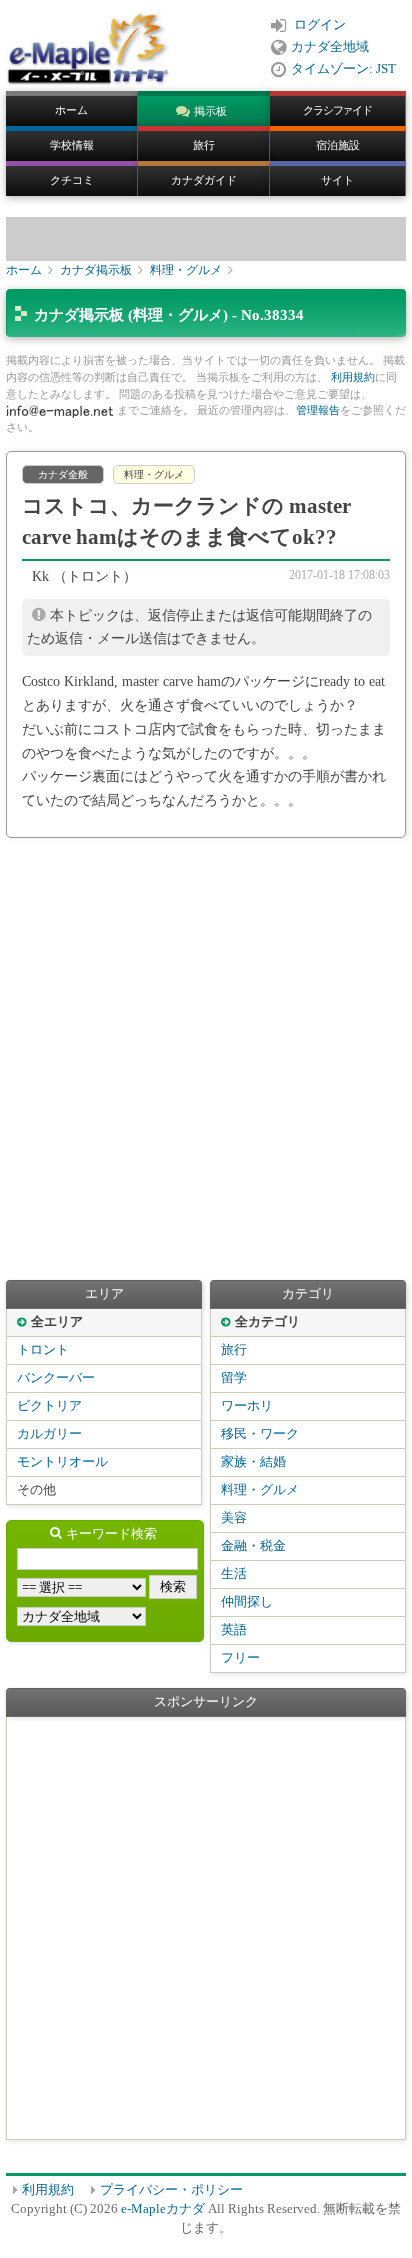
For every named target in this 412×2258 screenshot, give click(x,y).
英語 (234, 1630)
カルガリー (49, 1434)
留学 (234, 1378)
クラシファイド (337, 110)
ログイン (320, 25)
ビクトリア (49, 1406)
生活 (234, 1574)
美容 (234, 1518)
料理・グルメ (186, 270)
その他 (36, 1490)
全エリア (57, 1322)
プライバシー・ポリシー (171, 2190)
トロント (43, 1350)
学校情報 (72, 145)
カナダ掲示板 (96, 270)
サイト (337, 180)
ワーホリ (247, 1406)
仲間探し (247, 1602)
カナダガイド (204, 180)
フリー (240, 1658)
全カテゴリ (267, 1322)
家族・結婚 (253, 1462)
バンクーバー (56, 1378)
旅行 (204, 145)
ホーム (71, 110)
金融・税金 (253, 1546)
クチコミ (72, 180)
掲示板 (210, 111)
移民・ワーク (260, 1434)
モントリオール (62, 1462)
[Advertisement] (206, 1059)
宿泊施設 (338, 145)
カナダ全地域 (330, 47)
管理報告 (318, 410)
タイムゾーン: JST (343, 69)
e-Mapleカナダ (163, 2209)
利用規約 (353, 377)
